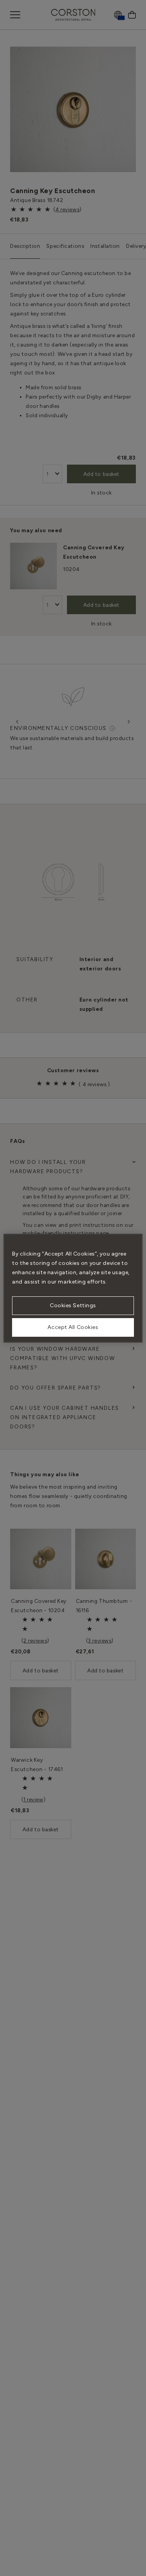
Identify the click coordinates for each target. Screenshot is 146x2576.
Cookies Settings (73, 1305)
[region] (73, 1288)
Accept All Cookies (73, 1327)
